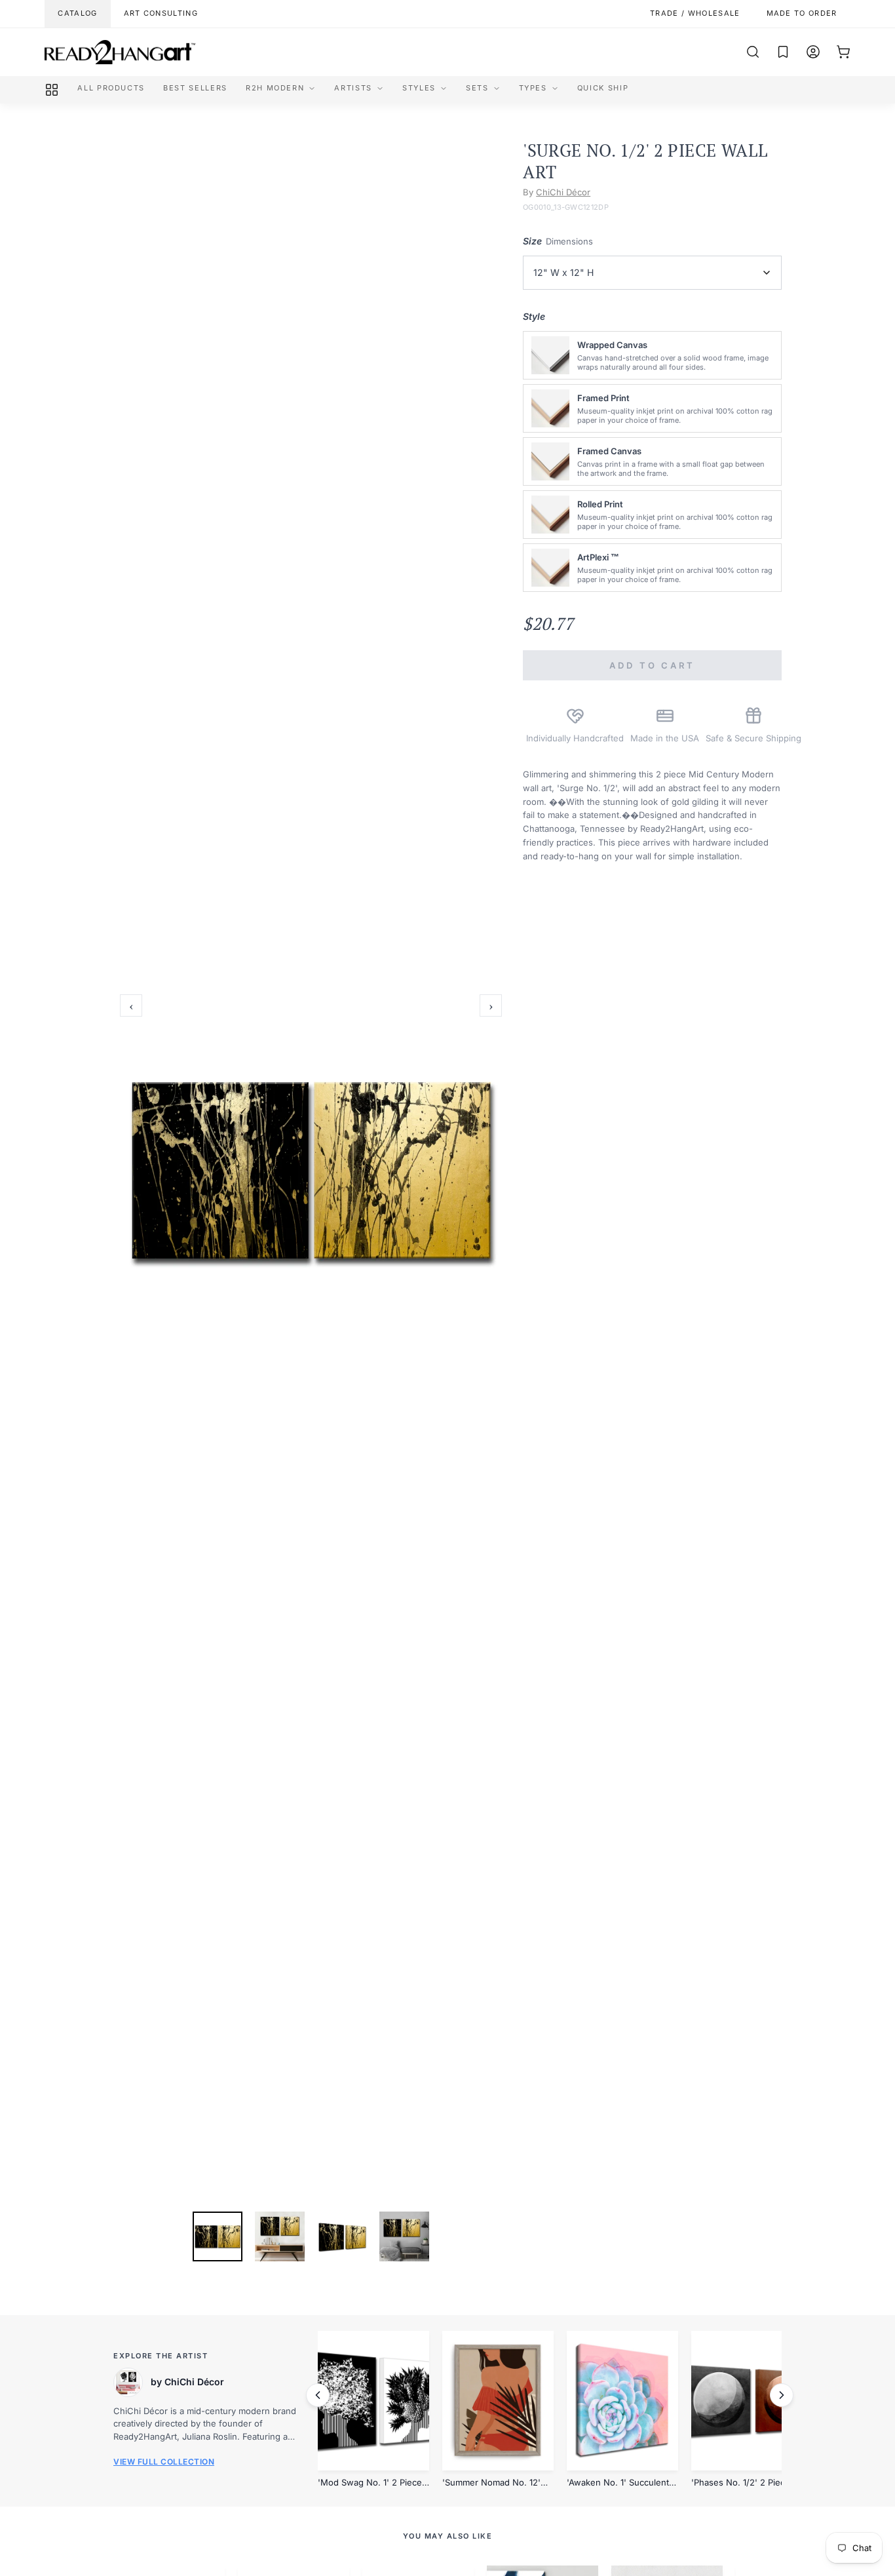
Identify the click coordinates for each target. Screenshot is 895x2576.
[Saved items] (783, 52)
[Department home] (52, 90)
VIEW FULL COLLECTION (164, 2462)
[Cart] (843, 52)
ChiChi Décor (563, 192)
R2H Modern (275, 88)
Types (533, 88)
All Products (111, 88)
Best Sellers (195, 88)
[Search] (753, 52)
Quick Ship (603, 88)
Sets (477, 88)
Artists (353, 88)
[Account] (813, 52)
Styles (419, 88)
